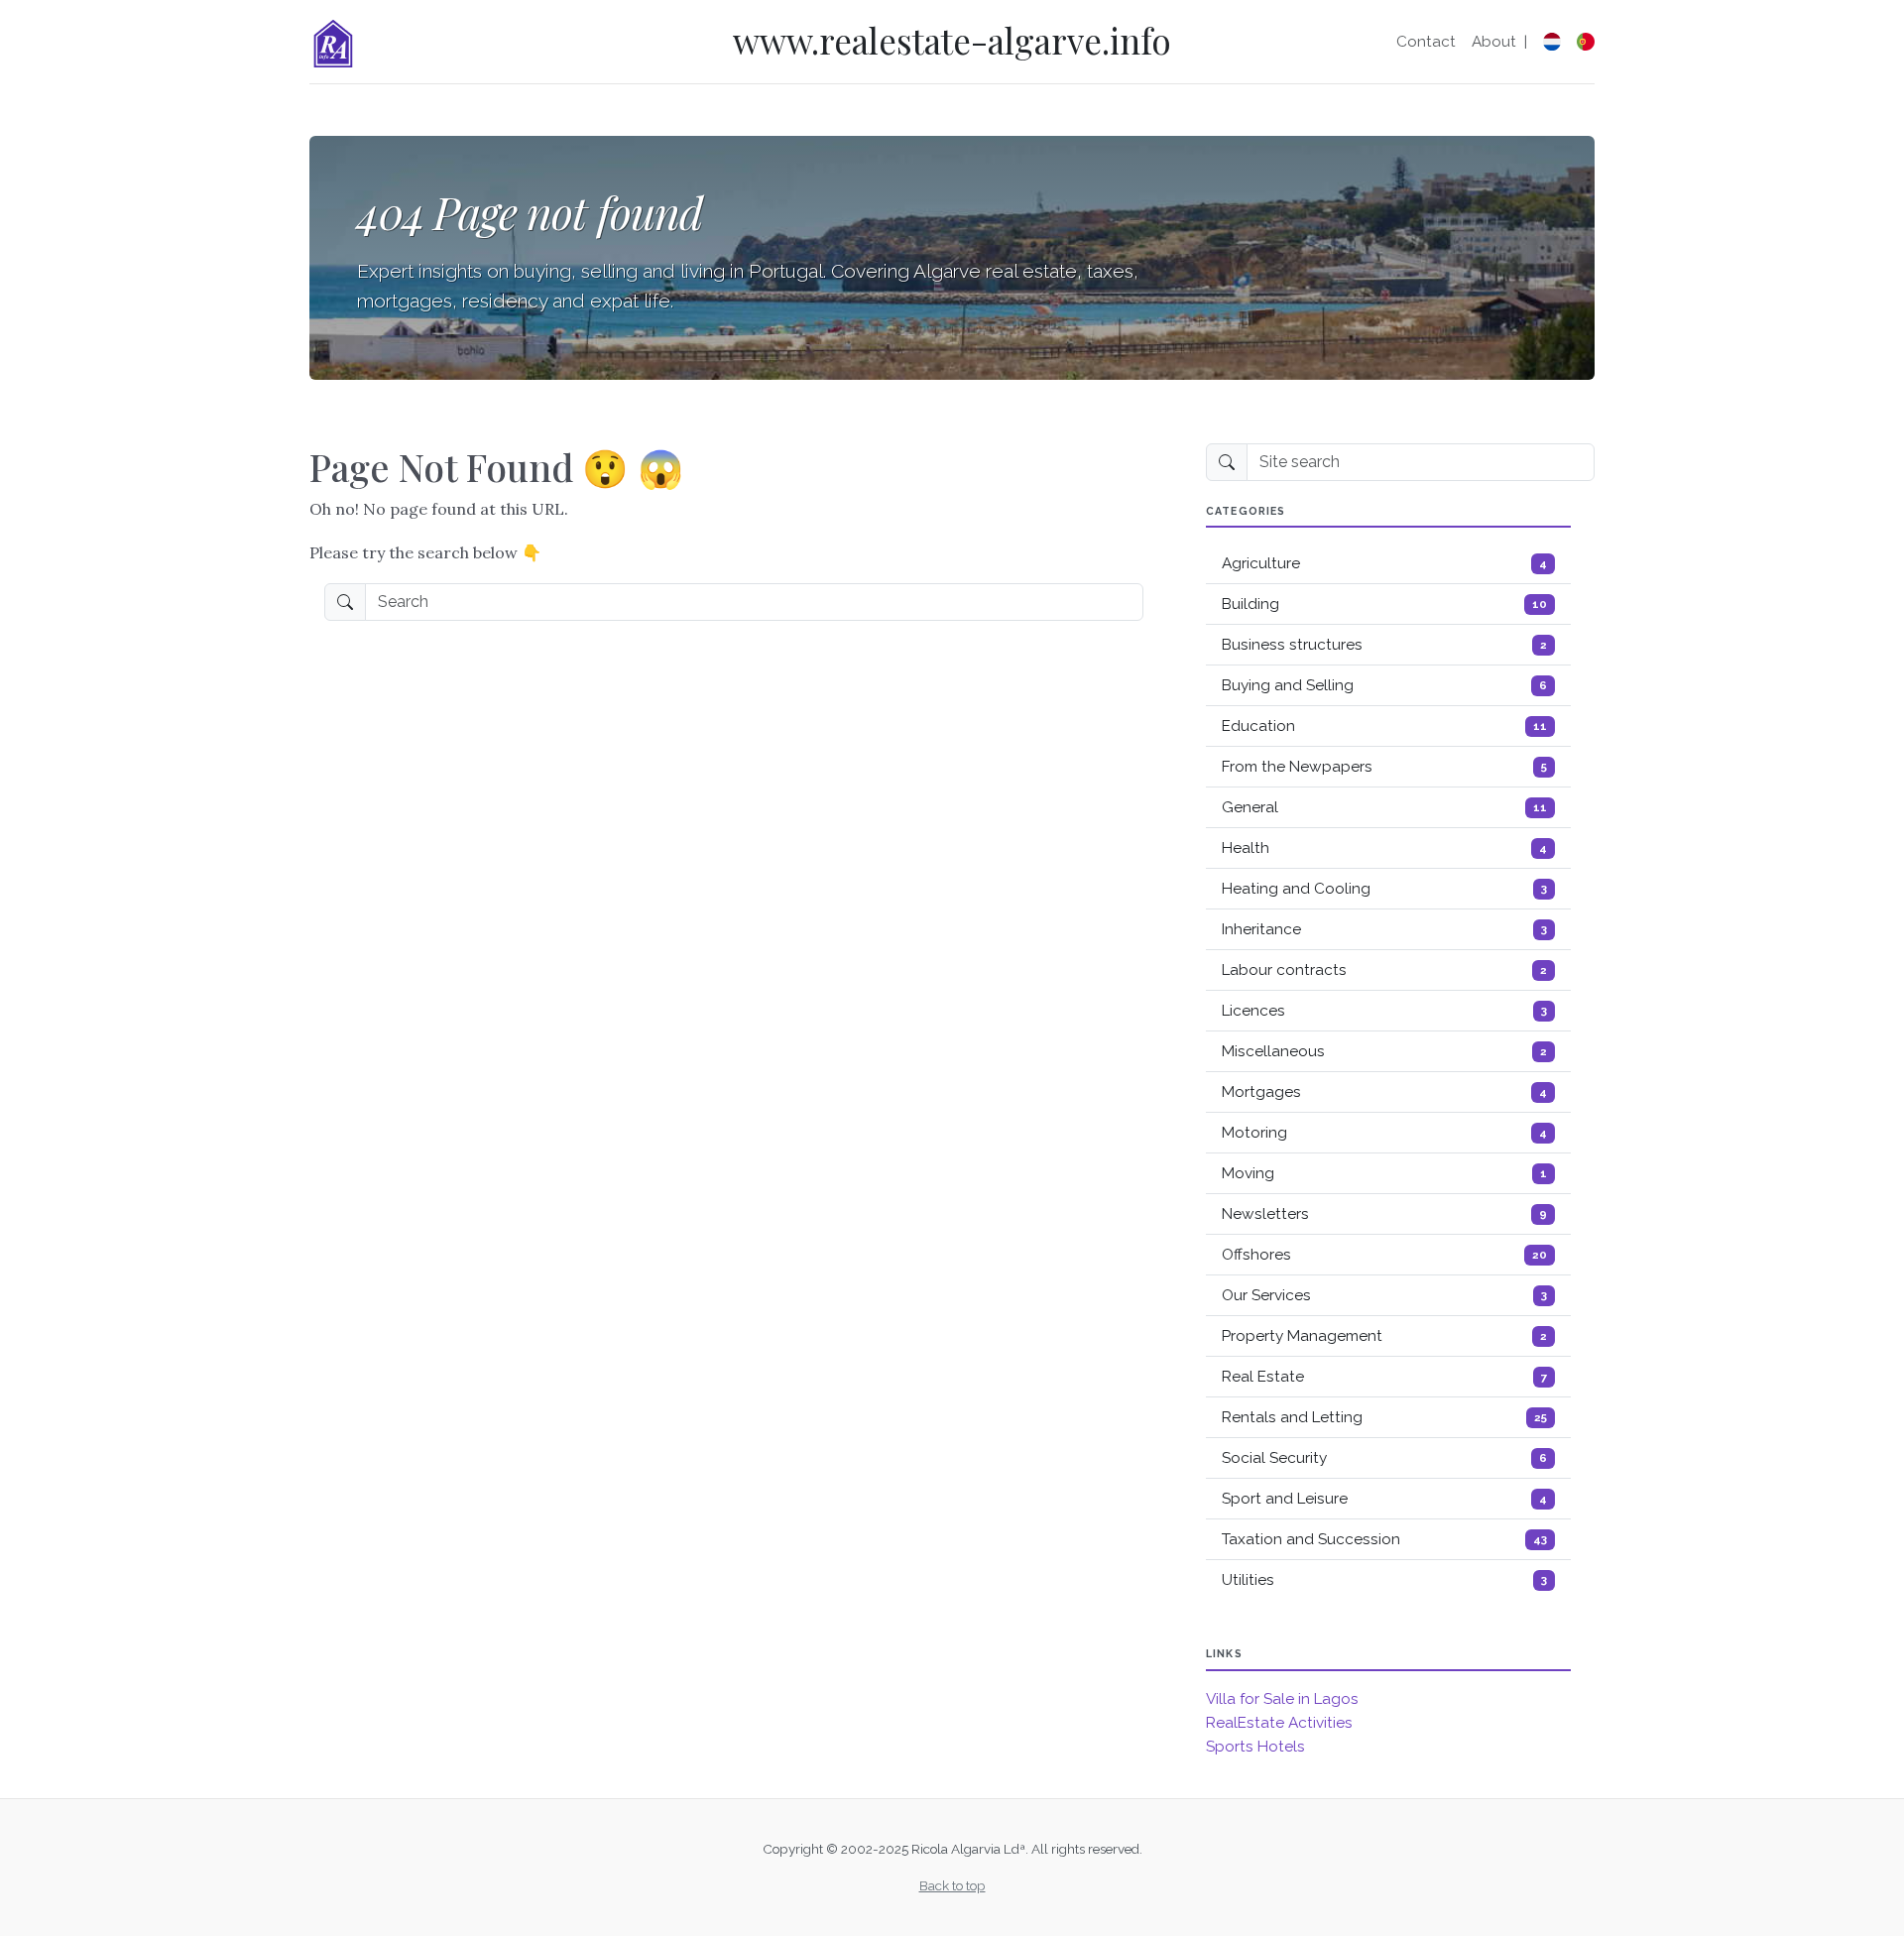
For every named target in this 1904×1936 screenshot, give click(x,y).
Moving (1384, 1173)
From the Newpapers (1384, 767)
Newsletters (1384, 1214)
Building (1384, 604)
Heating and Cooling (1384, 889)
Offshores (1384, 1255)
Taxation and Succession (1384, 1539)
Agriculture (1384, 563)
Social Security (1384, 1458)
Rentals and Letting (1384, 1417)
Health (1384, 848)
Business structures (1384, 645)
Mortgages (1384, 1092)
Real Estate (1384, 1377)
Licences (1384, 1011)
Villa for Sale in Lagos (1282, 1699)
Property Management (1384, 1336)
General (1384, 807)
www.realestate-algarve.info (952, 40)
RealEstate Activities (1279, 1723)
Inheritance (1384, 929)
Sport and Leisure (1384, 1499)
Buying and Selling (1384, 685)
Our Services (1384, 1295)
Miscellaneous (1384, 1051)
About (1494, 42)
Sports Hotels (1255, 1747)
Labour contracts (1384, 970)
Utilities (1384, 1580)
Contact (1426, 42)
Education (1384, 726)
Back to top (952, 1885)
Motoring (1384, 1133)
